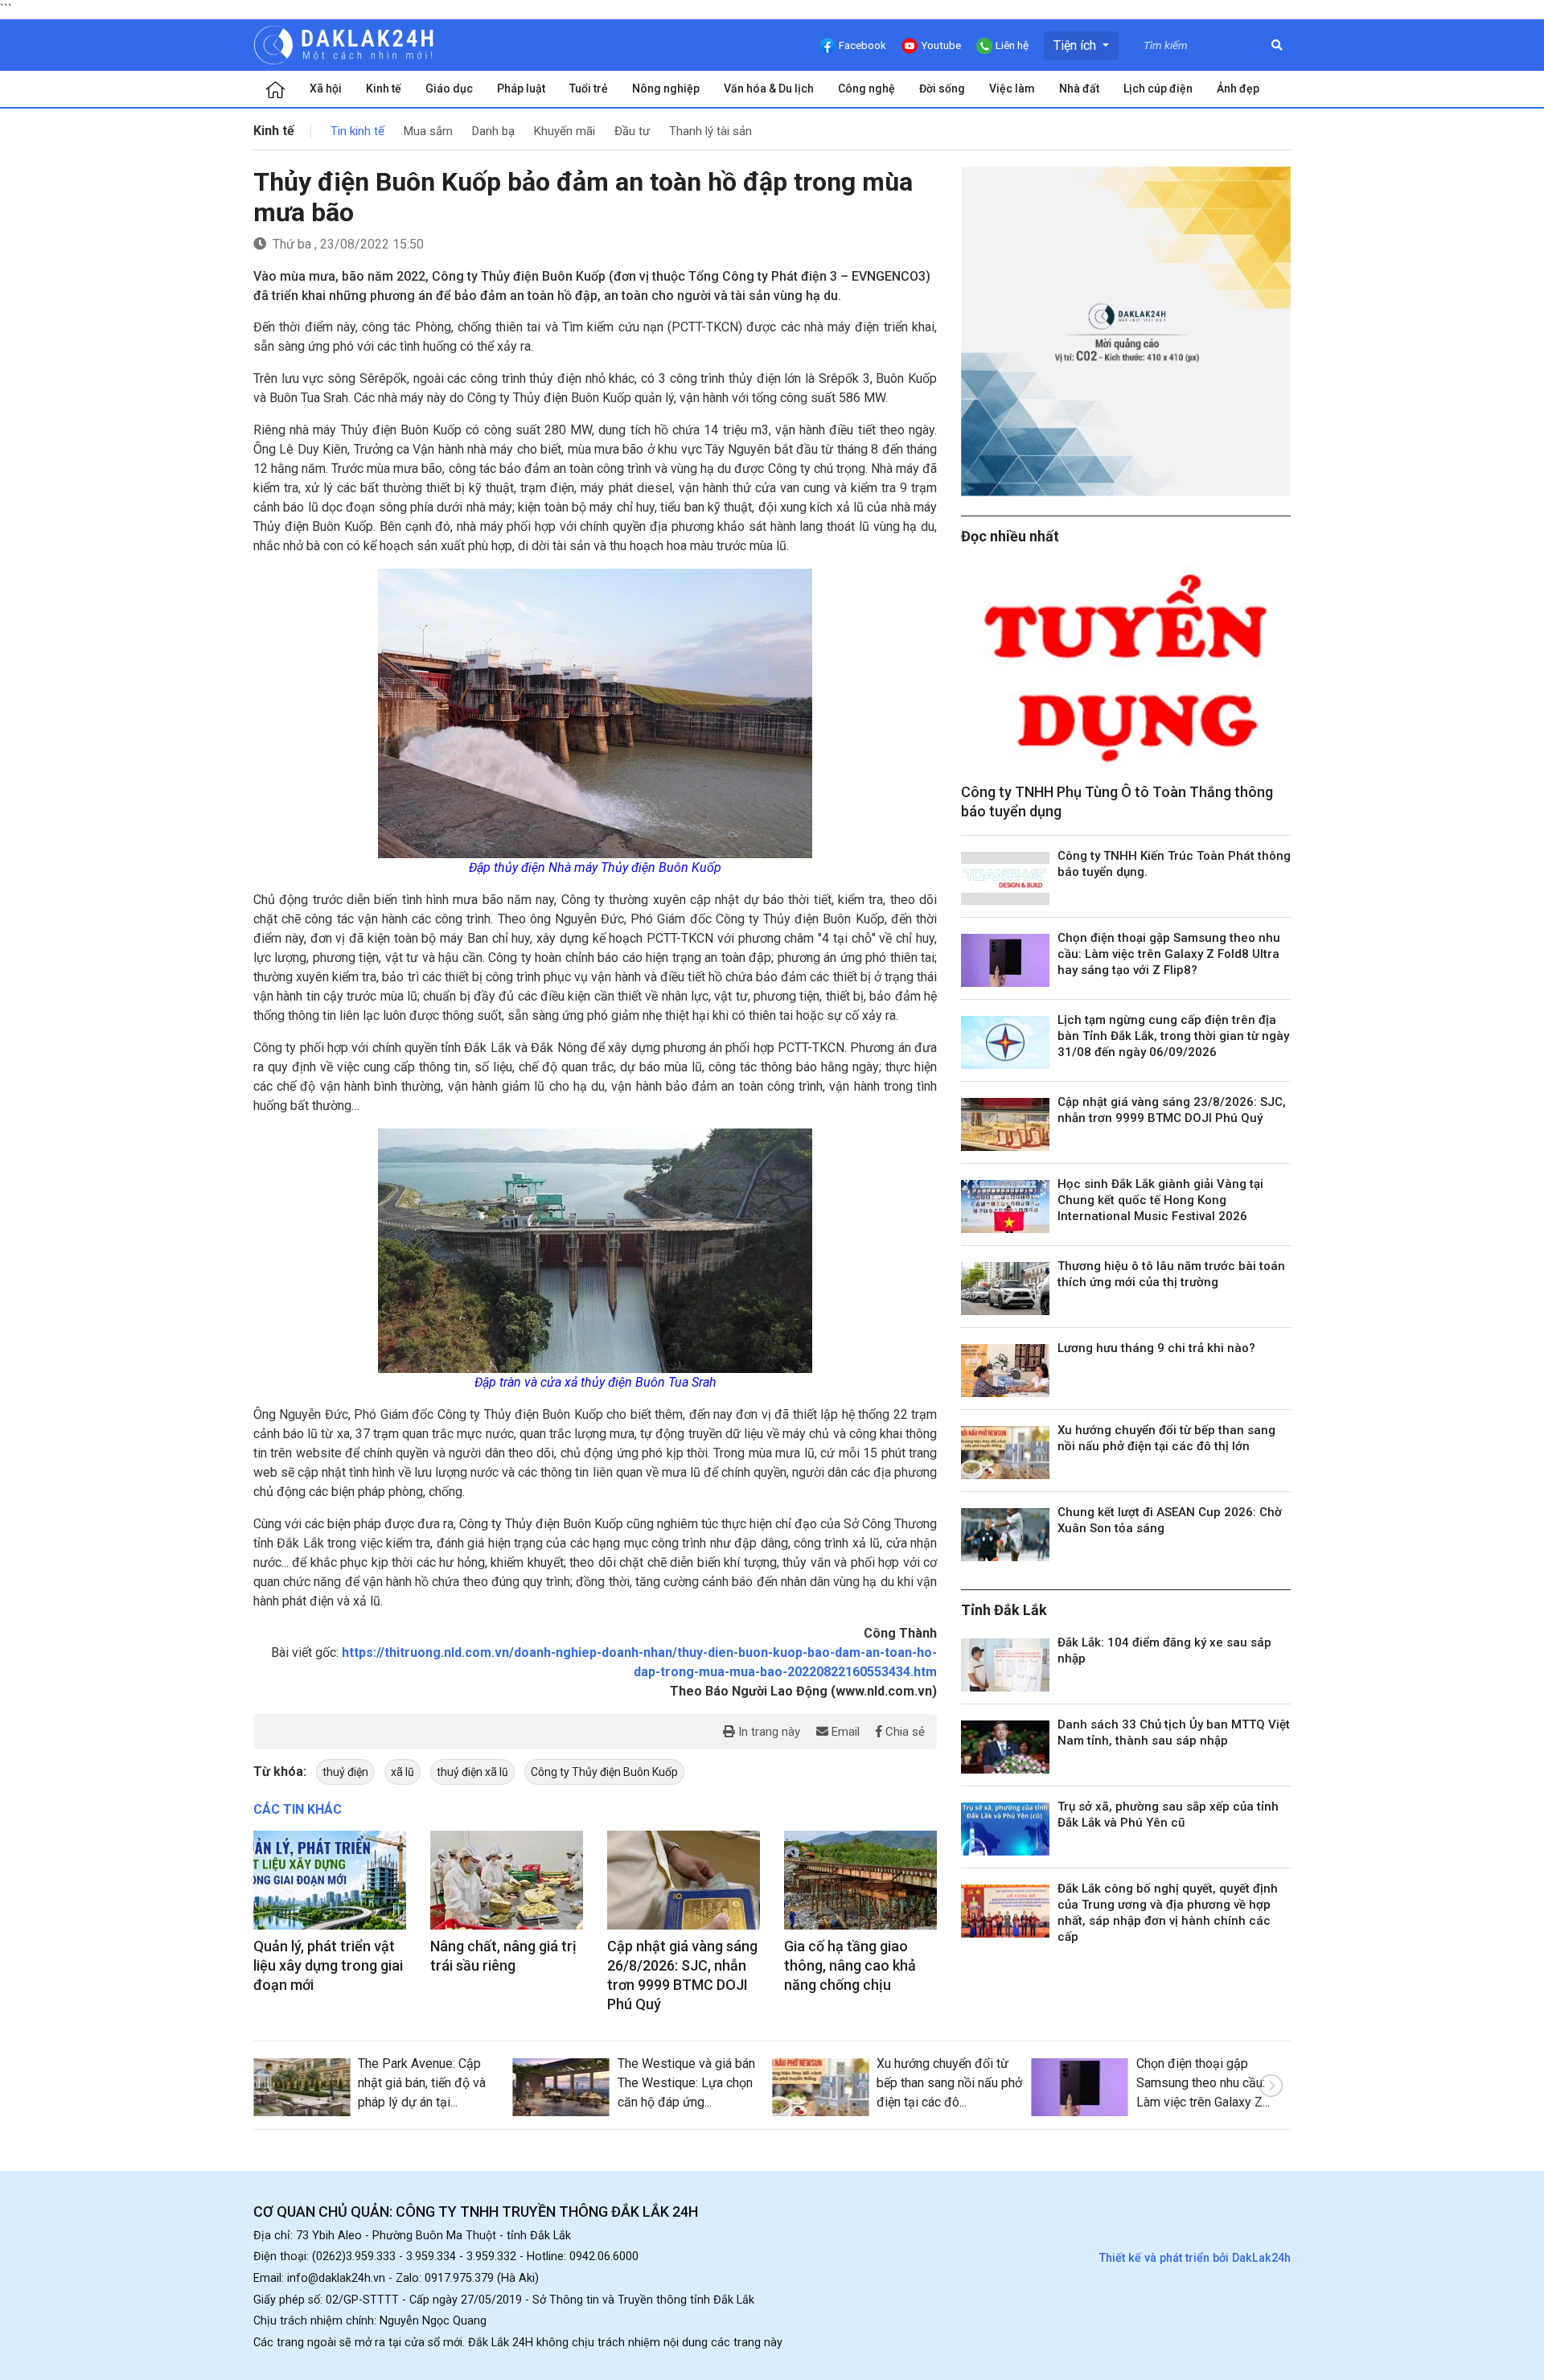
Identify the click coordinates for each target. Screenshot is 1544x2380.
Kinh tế (384, 88)
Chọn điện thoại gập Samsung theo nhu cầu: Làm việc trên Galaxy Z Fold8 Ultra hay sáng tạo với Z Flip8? (1169, 954)
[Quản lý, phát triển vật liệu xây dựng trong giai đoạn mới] (330, 1881)
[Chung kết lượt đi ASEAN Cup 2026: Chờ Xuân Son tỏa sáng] (1005, 1535)
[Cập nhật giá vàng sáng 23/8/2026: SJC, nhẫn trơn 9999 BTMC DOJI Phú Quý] (1005, 1124)
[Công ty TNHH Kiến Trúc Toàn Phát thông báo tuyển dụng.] (1005, 878)
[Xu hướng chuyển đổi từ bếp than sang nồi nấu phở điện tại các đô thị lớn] (1005, 1453)
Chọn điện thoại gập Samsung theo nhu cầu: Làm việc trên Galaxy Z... (1203, 2083)
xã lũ (402, 1772)
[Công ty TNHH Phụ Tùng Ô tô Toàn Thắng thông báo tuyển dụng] (1126, 668)
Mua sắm (428, 131)
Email (844, 1732)
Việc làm (1012, 88)
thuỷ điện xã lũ (472, 1772)
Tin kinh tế (357, 131)
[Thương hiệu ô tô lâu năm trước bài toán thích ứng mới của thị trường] (1005, 1289)
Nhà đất (1079, 88)
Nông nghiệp (666, 88)
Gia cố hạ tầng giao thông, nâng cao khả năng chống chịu (850, 1965)
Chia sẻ (903, 1732)
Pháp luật (521, 88)
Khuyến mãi (565, 131)
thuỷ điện (345, 1772)
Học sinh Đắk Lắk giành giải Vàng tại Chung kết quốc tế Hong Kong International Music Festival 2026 (1160, 1200)
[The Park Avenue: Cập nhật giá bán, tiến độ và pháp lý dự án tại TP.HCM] (302, 2087)
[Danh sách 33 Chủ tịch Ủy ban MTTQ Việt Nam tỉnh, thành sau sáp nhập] (1005, 1747)
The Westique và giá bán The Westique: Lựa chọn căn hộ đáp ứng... (686, 2083)
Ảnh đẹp (1238, 88)
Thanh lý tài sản (710, 131)
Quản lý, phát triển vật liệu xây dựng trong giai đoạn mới (328, 1965)
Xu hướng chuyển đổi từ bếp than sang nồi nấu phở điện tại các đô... (949, 2083)
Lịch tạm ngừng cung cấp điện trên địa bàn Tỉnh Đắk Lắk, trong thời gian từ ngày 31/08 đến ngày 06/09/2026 (1173, 1036)
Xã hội (326, 88)
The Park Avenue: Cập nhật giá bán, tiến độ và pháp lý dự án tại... (422, 2083)
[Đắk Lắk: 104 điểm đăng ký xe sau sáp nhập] (1005, 1665)
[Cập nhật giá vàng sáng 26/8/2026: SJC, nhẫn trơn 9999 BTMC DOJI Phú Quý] (684, 1881)
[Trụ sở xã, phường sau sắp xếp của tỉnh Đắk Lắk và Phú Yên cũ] (1005, 1829)
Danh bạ (493, 131)
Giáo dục (449, 88)
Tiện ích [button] (1076, 45)
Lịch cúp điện (1158, 88)
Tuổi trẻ (589, 88)
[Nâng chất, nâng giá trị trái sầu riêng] (507, 1881)
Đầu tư (632, 131)
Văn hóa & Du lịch (769, 88)
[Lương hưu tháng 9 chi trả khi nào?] (1005, 1371)
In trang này (768, 1732)
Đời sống (942, 88)
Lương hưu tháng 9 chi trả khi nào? (1156, 1348)
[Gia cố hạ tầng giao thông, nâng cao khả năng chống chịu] (860, 1881)
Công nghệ (866, 88)
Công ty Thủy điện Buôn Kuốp (604, 1772)
